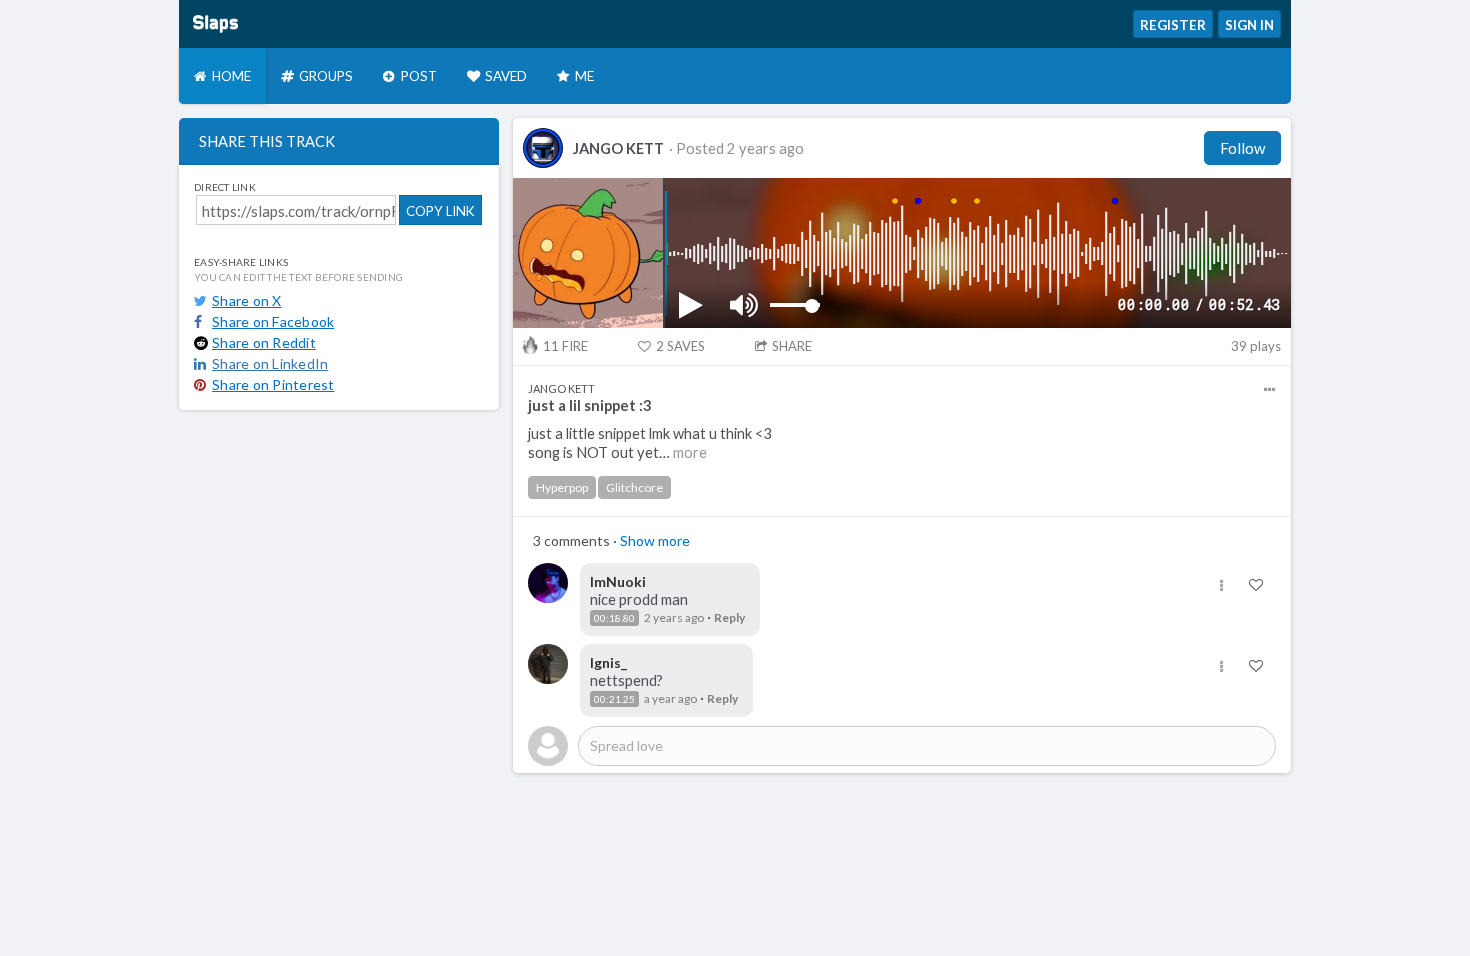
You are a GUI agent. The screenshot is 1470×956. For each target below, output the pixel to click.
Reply (729, 617)
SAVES (680, 346)
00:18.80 (614, 618)
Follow (1242, 148)
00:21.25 (614, 699)
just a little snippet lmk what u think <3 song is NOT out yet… (650, 443)
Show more (655, 540)
